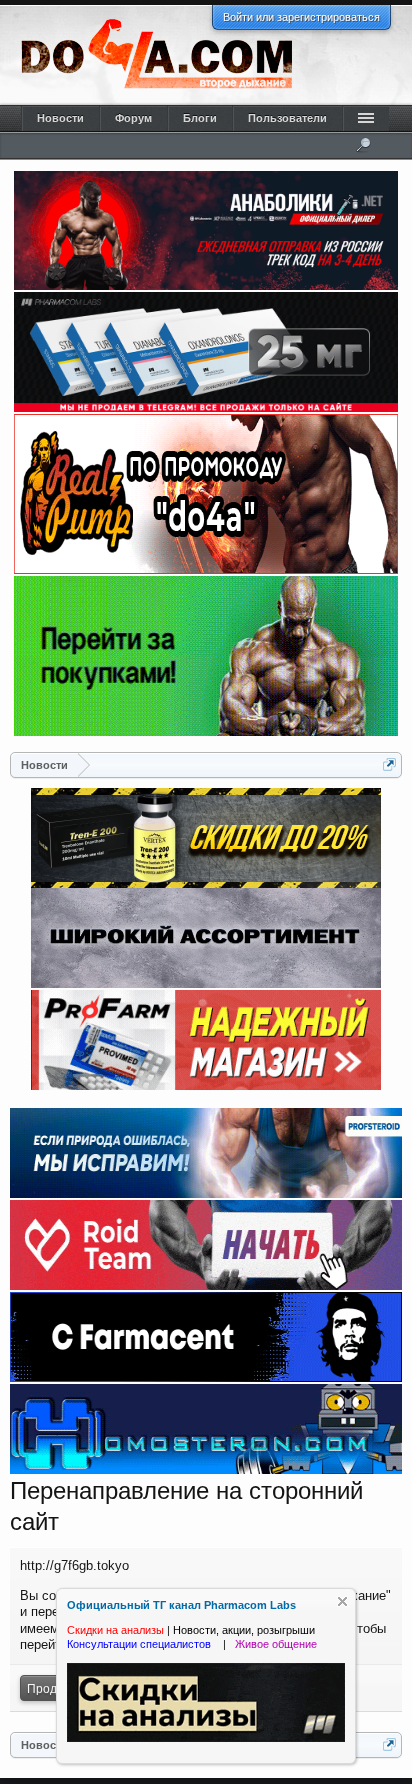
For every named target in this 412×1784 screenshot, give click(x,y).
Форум (133, 118)
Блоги (200, 118)
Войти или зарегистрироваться (301, 17)
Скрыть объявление (342, 1601)
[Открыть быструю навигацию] (389, 764)
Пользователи (287, 118)
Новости (60, 118)
